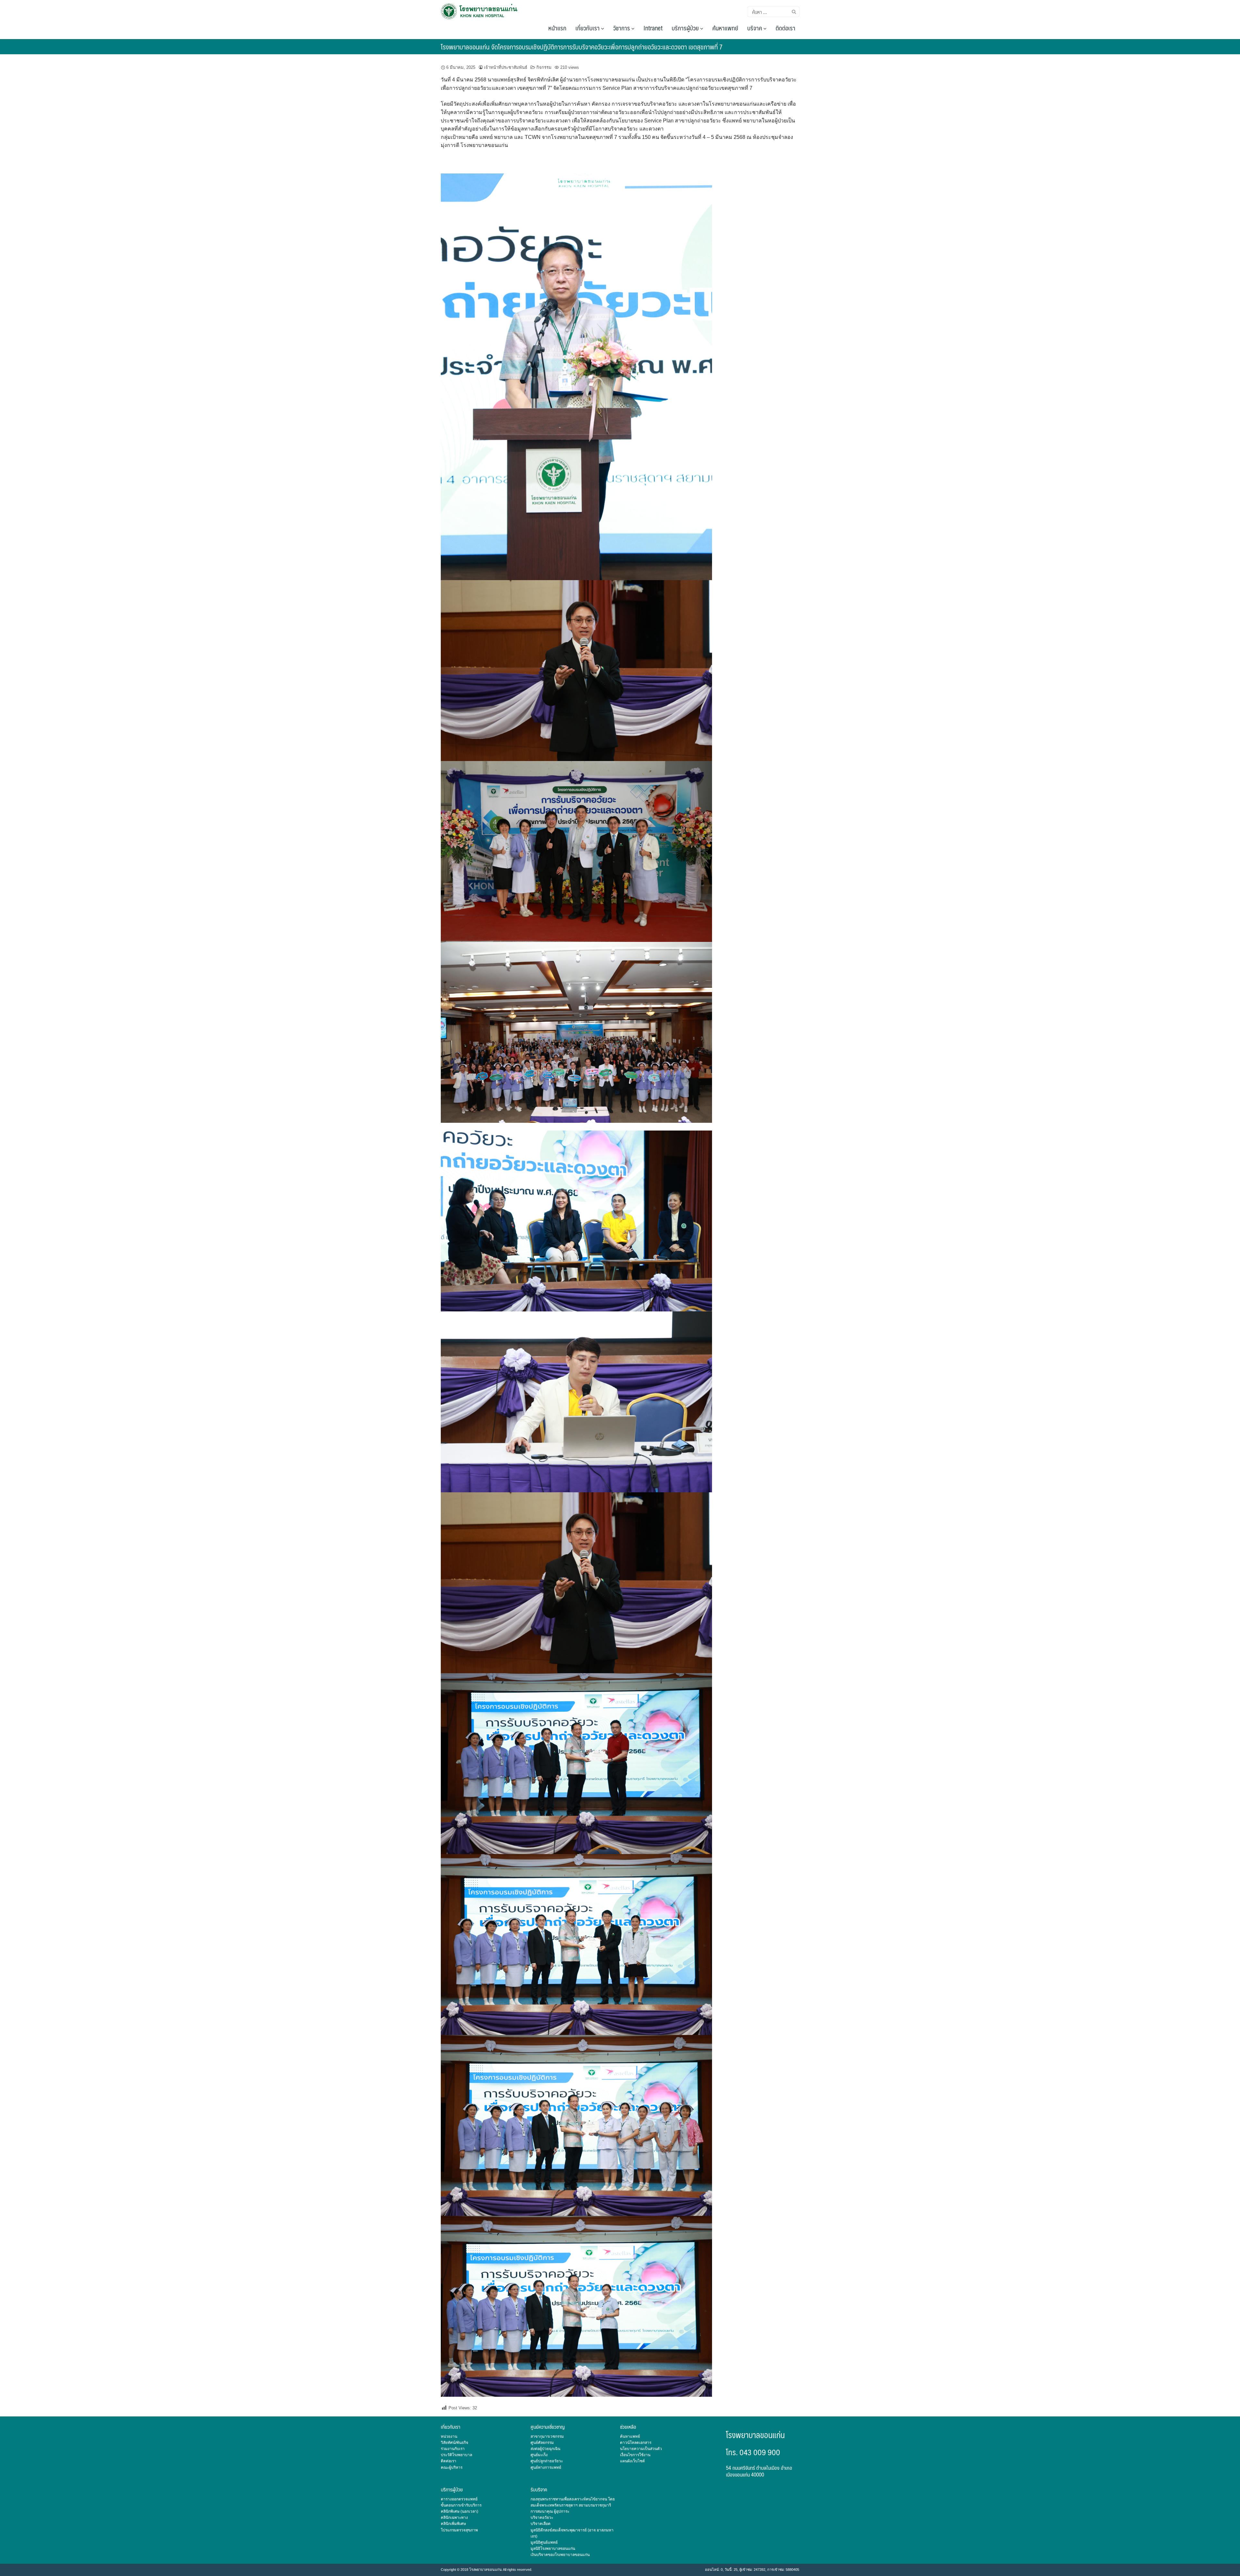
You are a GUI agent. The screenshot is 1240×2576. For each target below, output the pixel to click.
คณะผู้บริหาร (452, 2467)
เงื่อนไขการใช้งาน (635, 2455)
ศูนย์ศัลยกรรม (542, 2443)
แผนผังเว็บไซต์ (632, 2461)
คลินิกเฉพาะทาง (454, 2518)
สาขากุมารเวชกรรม (547, 2436)
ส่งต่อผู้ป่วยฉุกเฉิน (545, 2449)
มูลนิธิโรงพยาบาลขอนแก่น (553, 2549)
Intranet (653, 28)
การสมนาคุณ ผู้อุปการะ (550, 2511)
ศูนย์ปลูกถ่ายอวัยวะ (547, 2461)
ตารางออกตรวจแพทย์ (459, 2499)
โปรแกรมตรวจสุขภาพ (459, 2530)
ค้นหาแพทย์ (725, 28)
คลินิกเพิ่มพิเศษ (453, 2524)
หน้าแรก (557, 28)
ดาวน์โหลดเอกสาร (636, 2443)
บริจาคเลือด (541, 2524)
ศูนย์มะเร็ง (539, 2455)
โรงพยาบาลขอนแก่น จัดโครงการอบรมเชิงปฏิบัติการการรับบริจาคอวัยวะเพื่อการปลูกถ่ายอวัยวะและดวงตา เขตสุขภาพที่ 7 (582, 47)
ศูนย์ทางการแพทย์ (546, 2467)
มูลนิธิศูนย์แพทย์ (544, 2542)
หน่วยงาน (449, 2436)
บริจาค (755, 28)
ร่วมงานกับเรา (453, 2449)
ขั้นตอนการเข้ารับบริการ (461, 2505)
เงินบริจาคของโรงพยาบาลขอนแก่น (560, 2555)
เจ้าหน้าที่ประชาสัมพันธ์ (506, 67)
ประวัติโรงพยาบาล (456, 2455)
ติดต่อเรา (785, 28)
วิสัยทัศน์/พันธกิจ (455, 2443)
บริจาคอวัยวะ (542, 2518)
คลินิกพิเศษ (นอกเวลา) (460, 2511)
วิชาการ (622, 28)
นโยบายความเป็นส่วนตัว (641, 2449)
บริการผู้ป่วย (686, 28)
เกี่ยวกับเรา (588, 28)
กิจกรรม (544, 67)
